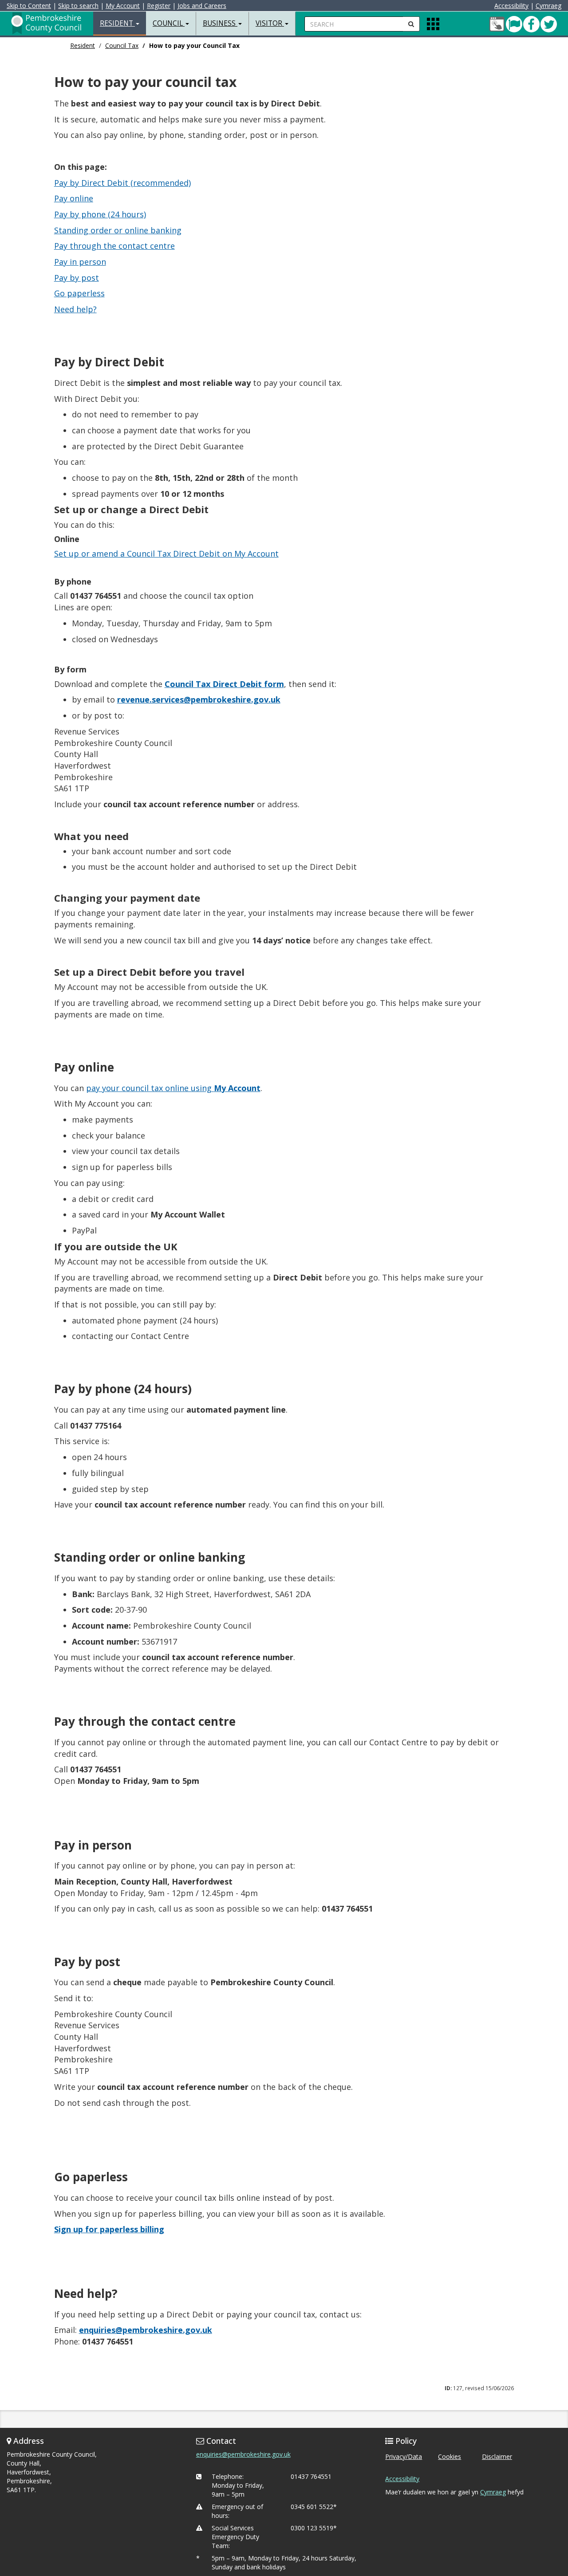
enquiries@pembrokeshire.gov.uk (243, 2454)
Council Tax (122, 45)
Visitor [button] (270, 23)
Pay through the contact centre (114, 246)
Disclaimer (497, 2456)
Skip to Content (29, 6)
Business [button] (220, 23)
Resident (83, 45)
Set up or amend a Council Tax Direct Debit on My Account (166, 554)
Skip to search (78, 6)
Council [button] (169, 23)
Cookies (450, 2456)
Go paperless (79, 293)
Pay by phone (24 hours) (100, 214)
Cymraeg (548, 6)
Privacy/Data (404, 2456)
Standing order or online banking (118, 230)
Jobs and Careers (202, 6)
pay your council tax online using (173, 1088)
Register (159, 6)
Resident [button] (117, 23)
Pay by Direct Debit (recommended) (122, 183)
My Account (123, 6)
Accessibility (511, 6)
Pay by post (77, 278)
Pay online (74, 198)
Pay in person (80, 262)
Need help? (75, 309)
